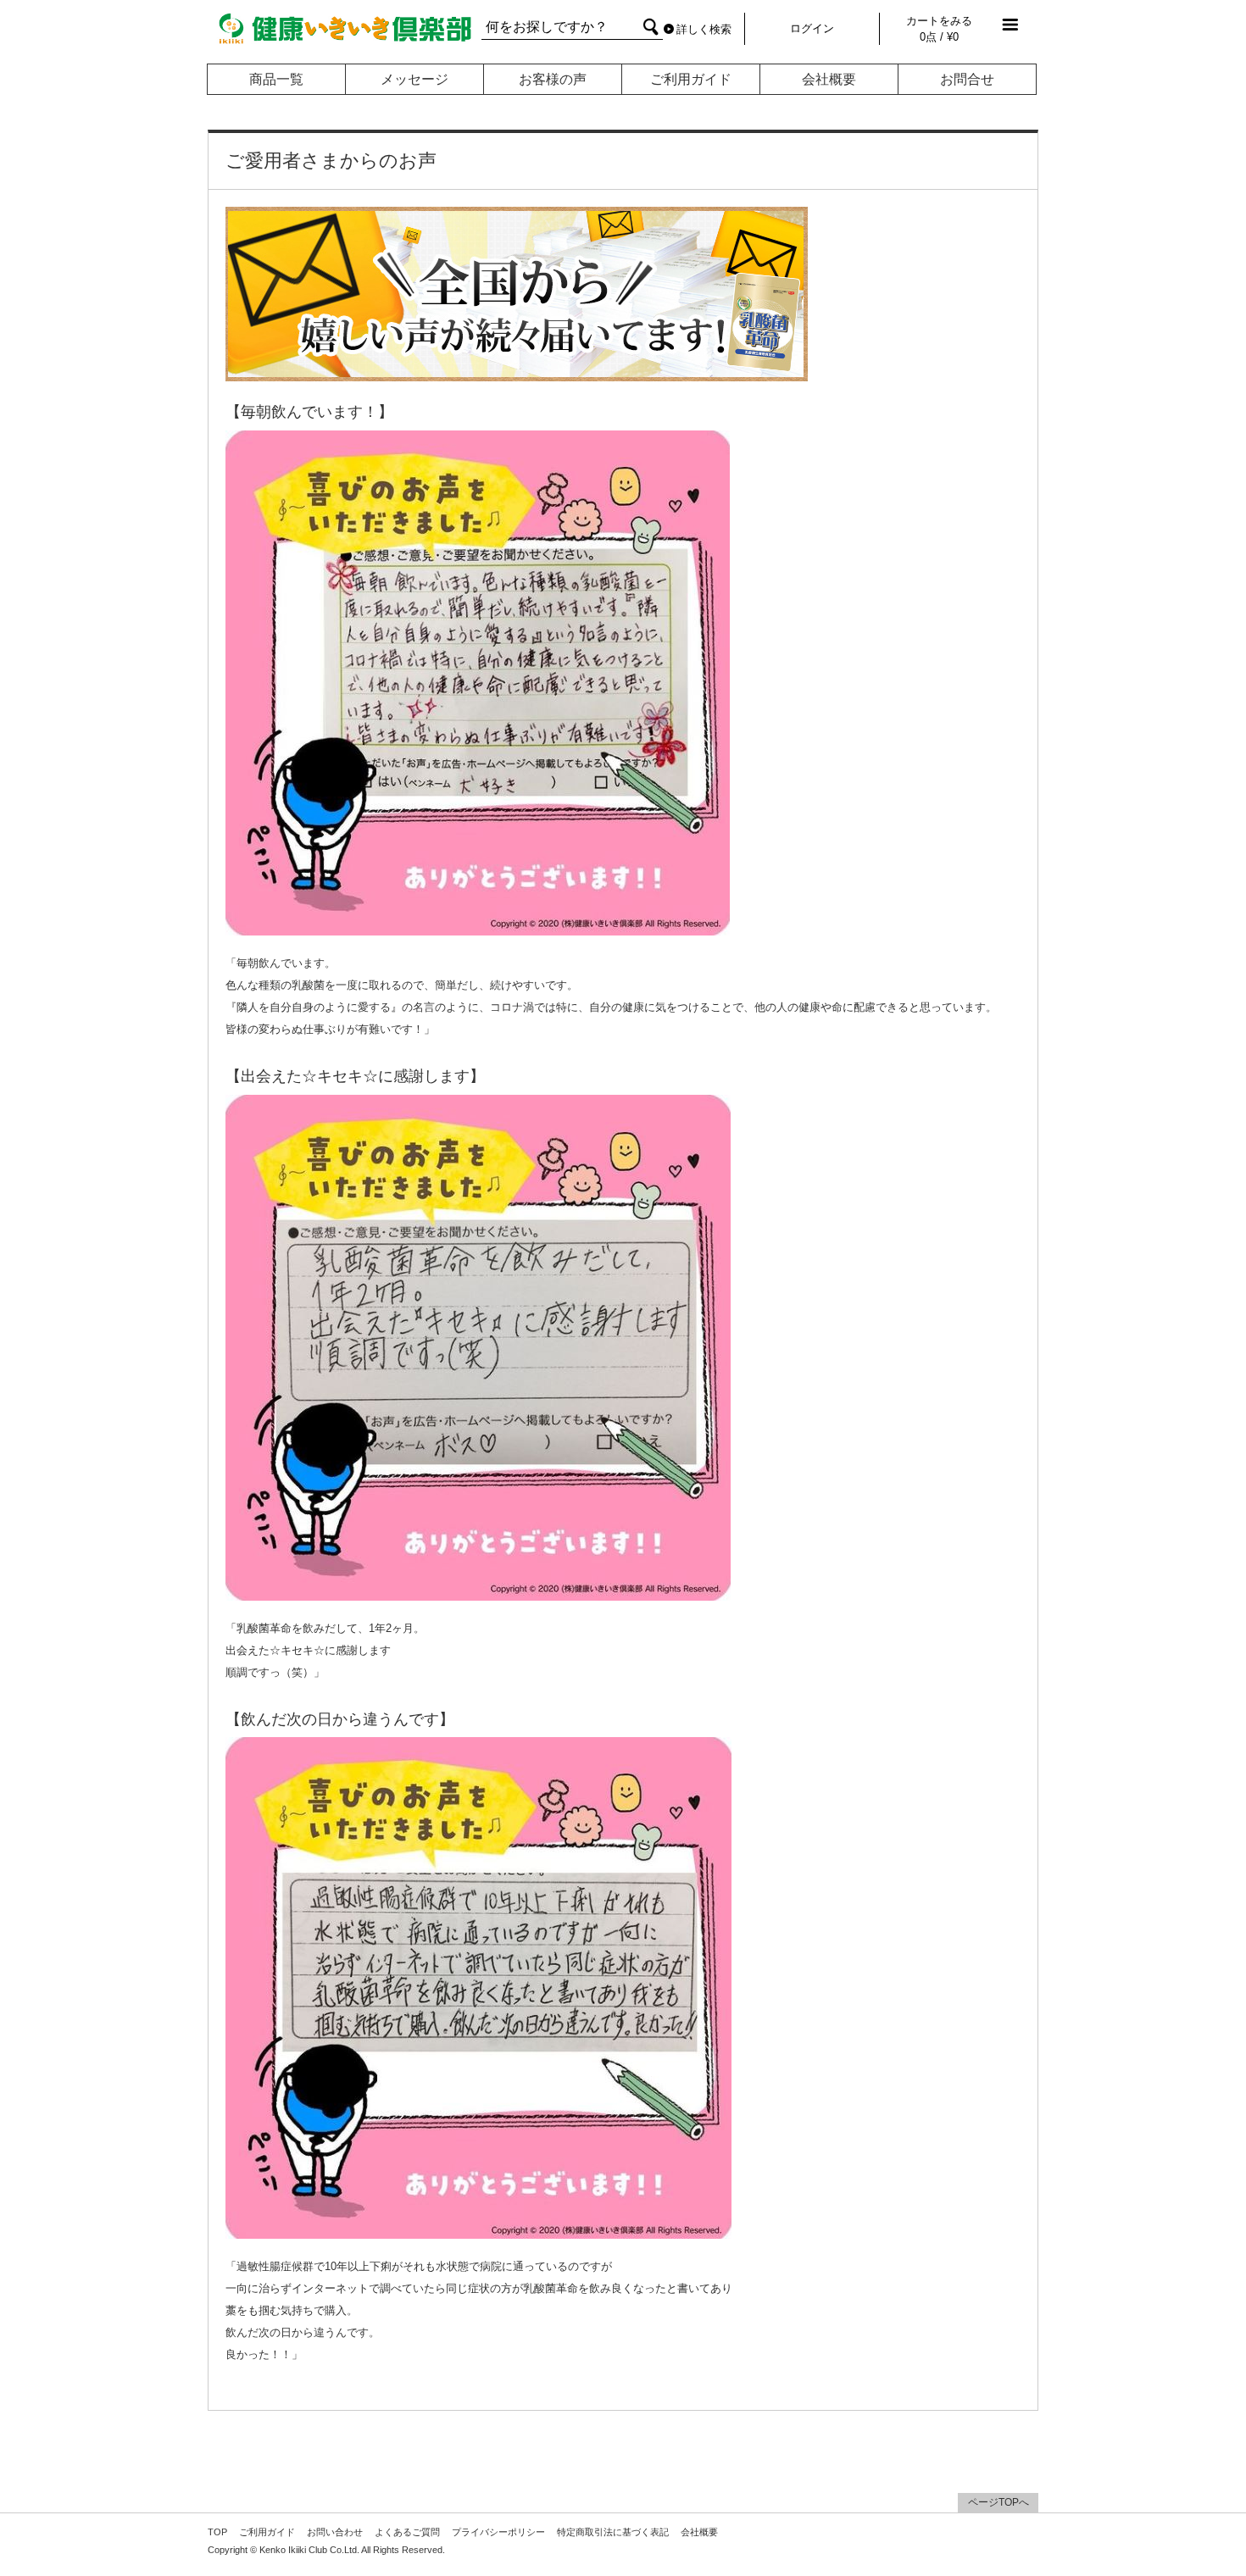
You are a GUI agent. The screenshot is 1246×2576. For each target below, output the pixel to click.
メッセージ (414, 79)
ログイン (812, 28)
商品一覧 (276, 79)
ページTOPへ (998, 2502)
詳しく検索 (704, 29)
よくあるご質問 (407, 2532)
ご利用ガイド (691, 79)
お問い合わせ (335, 2532)
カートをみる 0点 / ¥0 (939, 29)
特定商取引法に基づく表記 (613, 2532)
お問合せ (967, 79)
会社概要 (829, 79)
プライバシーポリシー (498, 2532)
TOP (217, 2532)
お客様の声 (553, 79)
